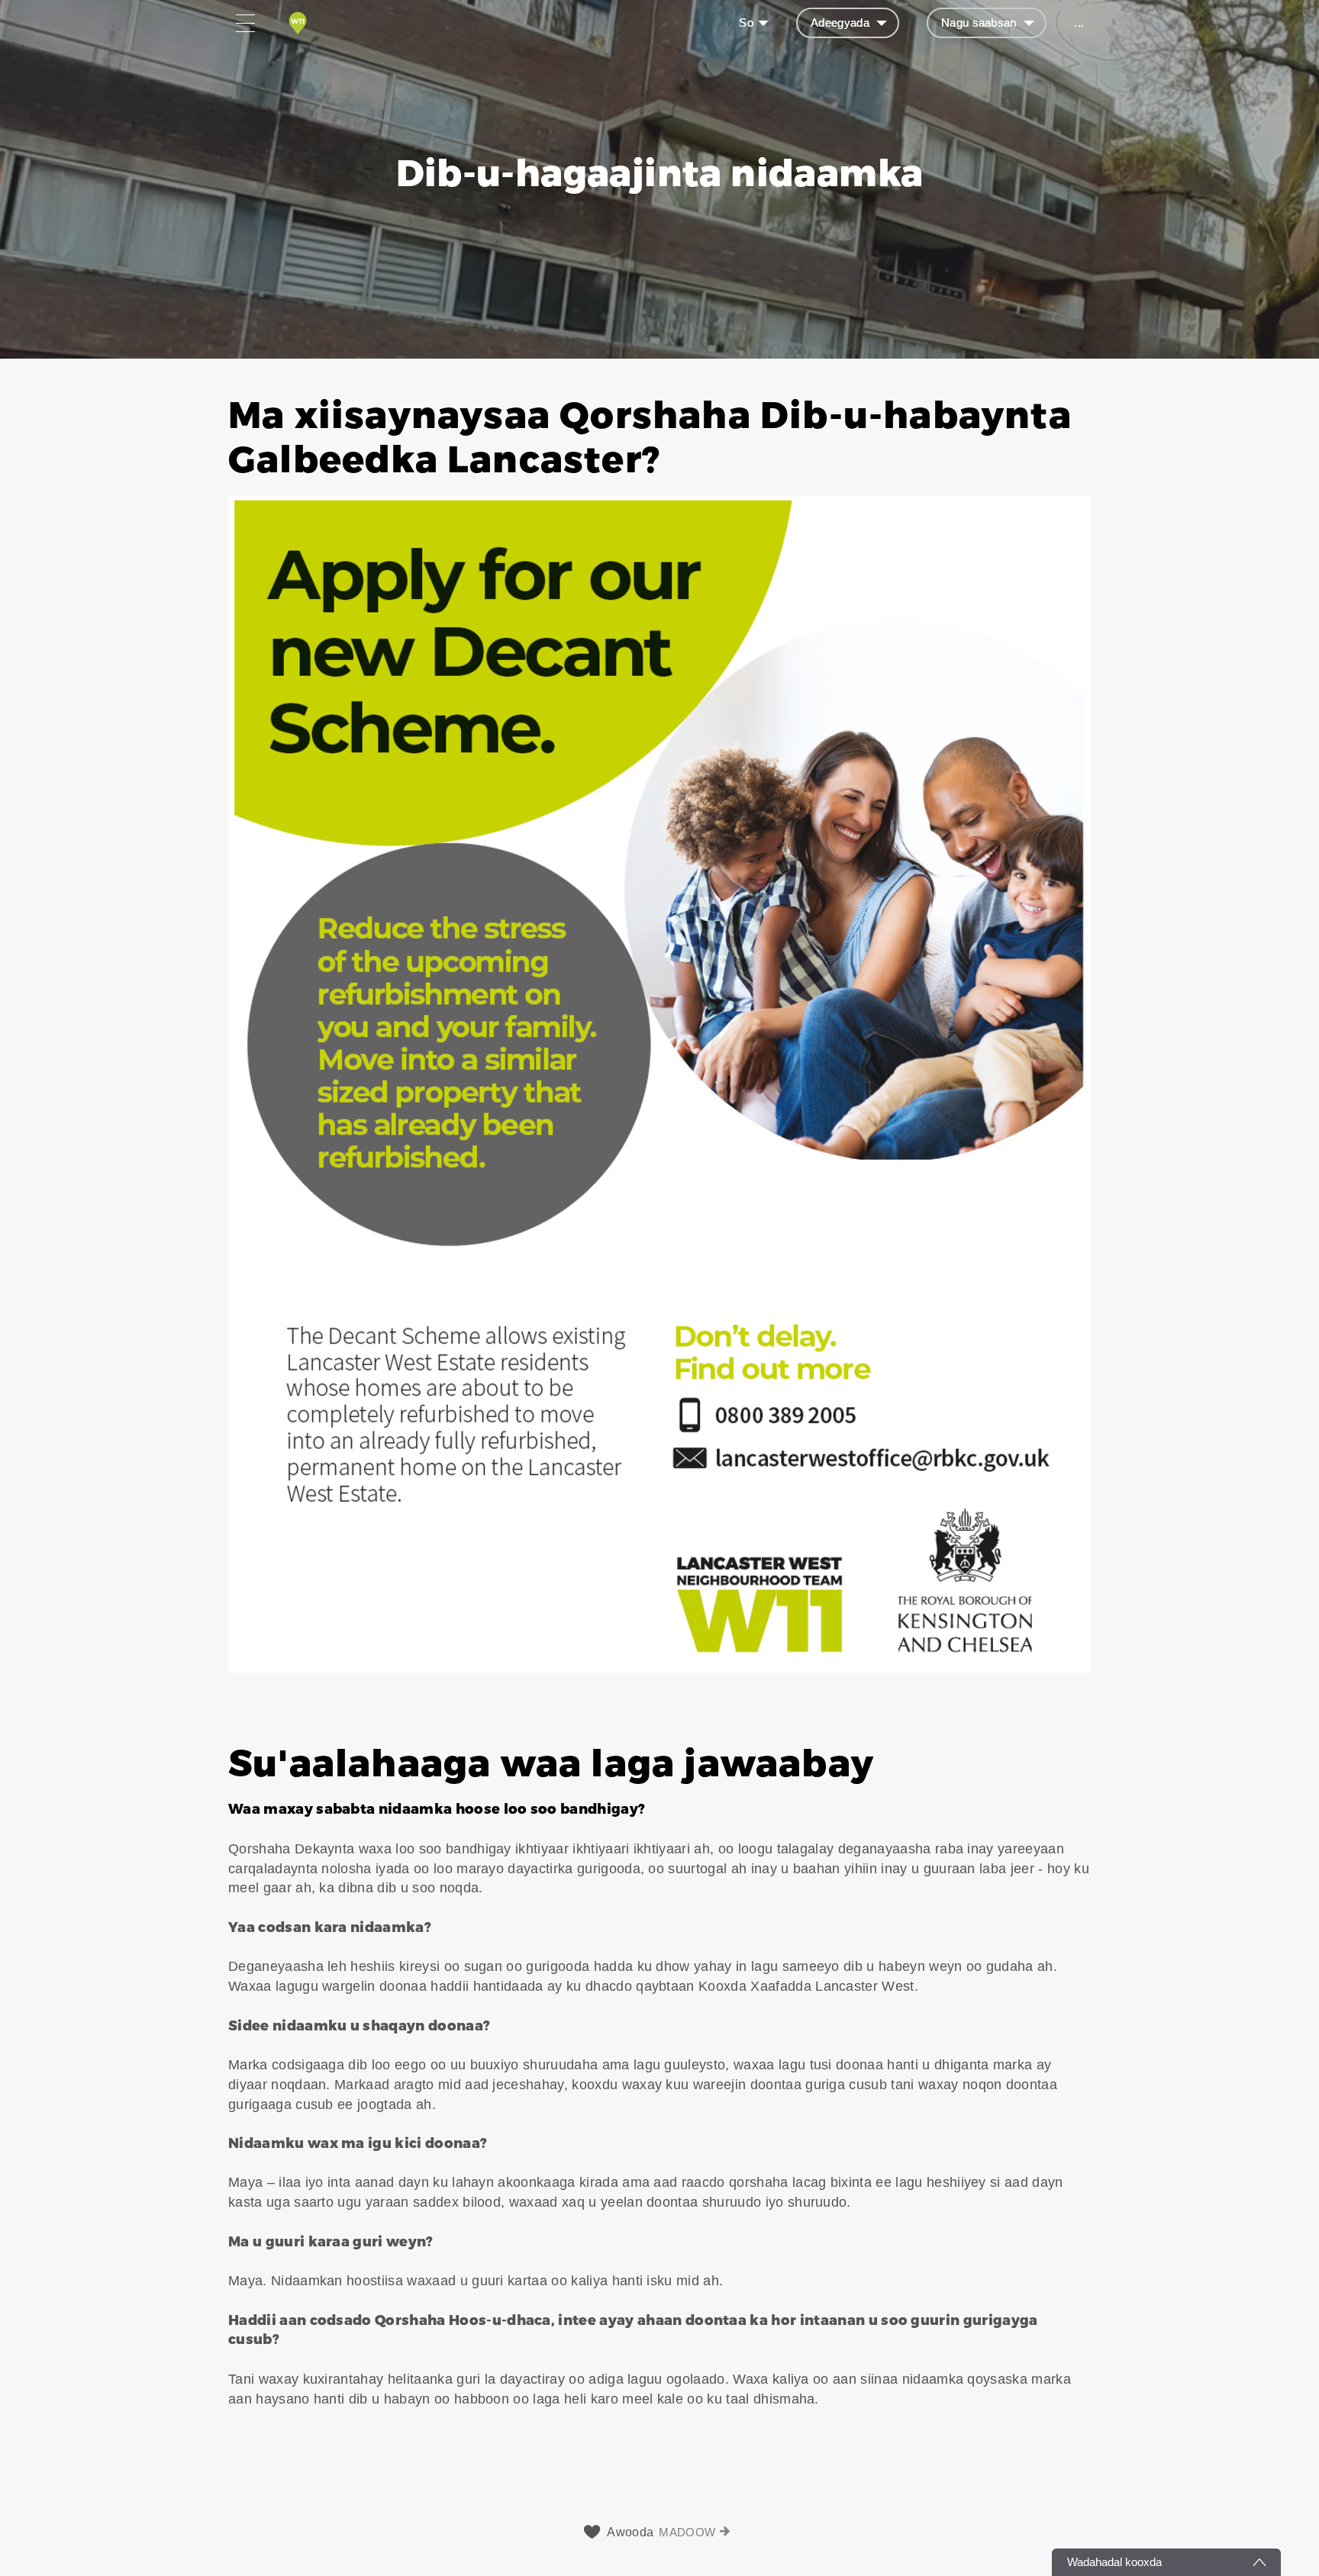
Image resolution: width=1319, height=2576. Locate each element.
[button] (659, 1033)
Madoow (687, 2532)
